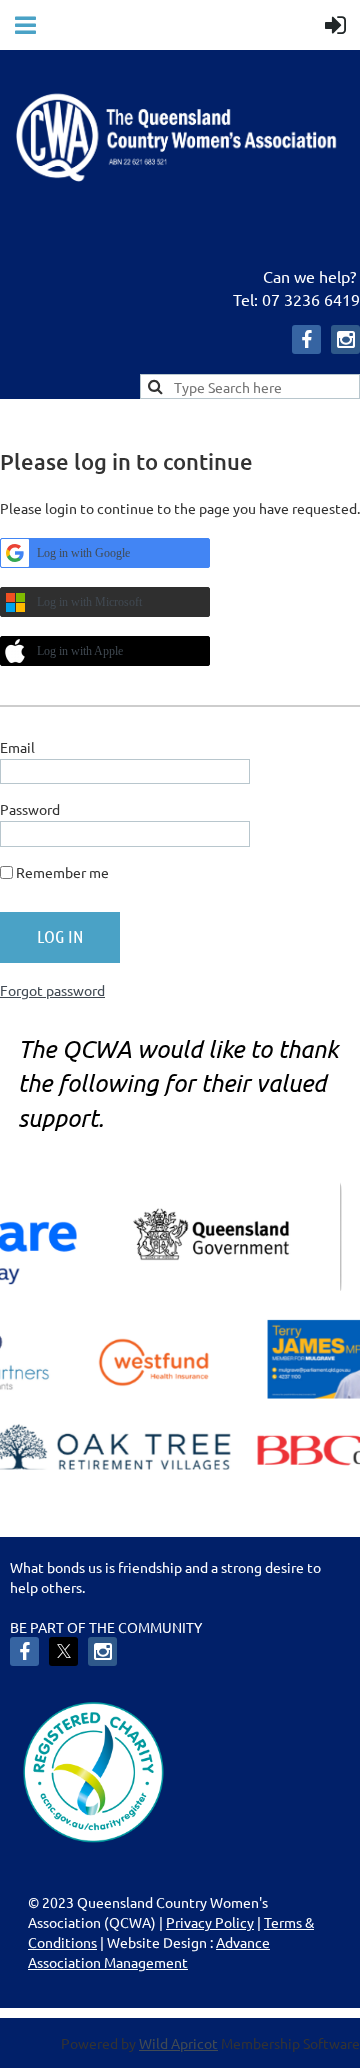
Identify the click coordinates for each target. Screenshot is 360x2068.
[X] (63, 1651)
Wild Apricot (178, 2043)
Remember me (62, 872)
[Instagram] (345, 339)
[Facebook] (306, 339)
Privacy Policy (210, 1922)
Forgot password (52, 990)
